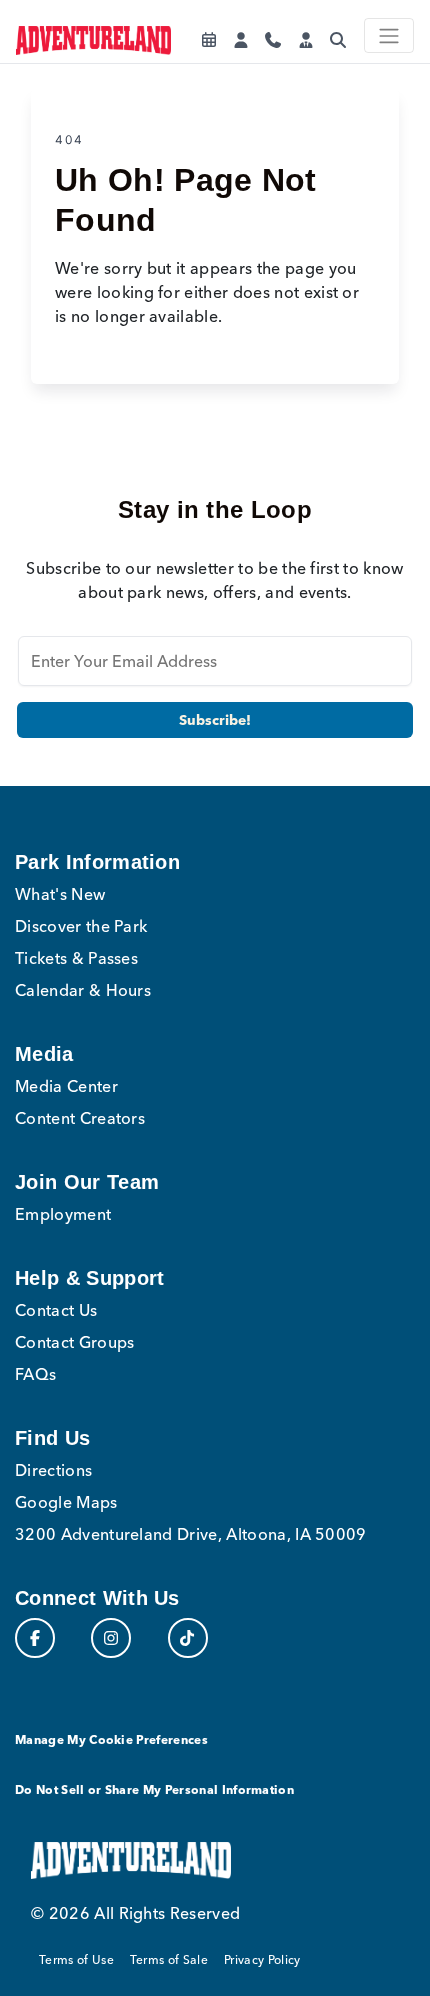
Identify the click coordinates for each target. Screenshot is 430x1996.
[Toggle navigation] (389, 35)
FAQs (35, 1374)
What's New (60, 894)
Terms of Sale (169, 1959)
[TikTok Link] (188, 1638)
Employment (63, 1214)
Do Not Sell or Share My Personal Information (154, 1789)
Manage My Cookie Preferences (111, 1739)
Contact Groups (74, 1342)
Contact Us (56, 1310)
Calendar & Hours (83, 990)
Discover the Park (81, 926)
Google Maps (66, 1502)
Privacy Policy (262, 1959)
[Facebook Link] (35, 1638)
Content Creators (80, 1118)
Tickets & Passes (76, 958)
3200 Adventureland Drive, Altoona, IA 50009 (191, 1534)
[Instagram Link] (111, 1638)
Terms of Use (76, 1959)
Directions (53, 1470)
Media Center (66, 1086)
